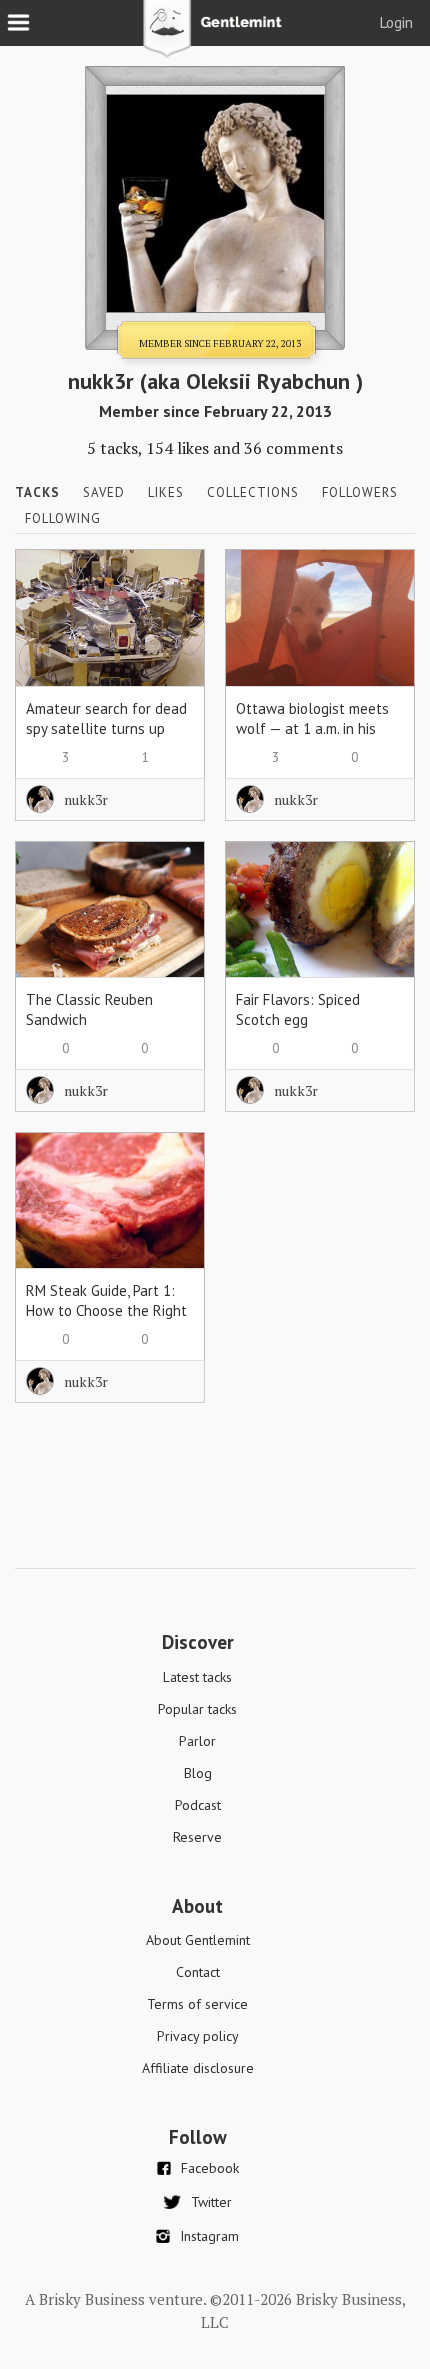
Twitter (211, 2202)
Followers (360, 492)
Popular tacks (197, 1709)
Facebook (210, 2168)
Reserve (197, 1837)
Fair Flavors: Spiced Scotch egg (298, 1009)
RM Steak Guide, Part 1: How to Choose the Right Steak (106, 1310)
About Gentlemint (198, 1940)
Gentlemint (215, 36)
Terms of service (197, 2004)
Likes (166, 492)
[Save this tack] (169, 618)
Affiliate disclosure (198, 2068)
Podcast (198, 1805)
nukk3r (86, 799)
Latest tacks (197, 1677)
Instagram (209, 2236)
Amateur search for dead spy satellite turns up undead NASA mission (106, 728)
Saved (104, 492)
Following (63, 518)
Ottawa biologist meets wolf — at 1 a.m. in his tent (312, 728)
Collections (253, 492)
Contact (198, 1972)
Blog (198, 1773)
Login (396, 22)
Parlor (197, 1741)
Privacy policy (198, 2036)
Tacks (37, 492)
